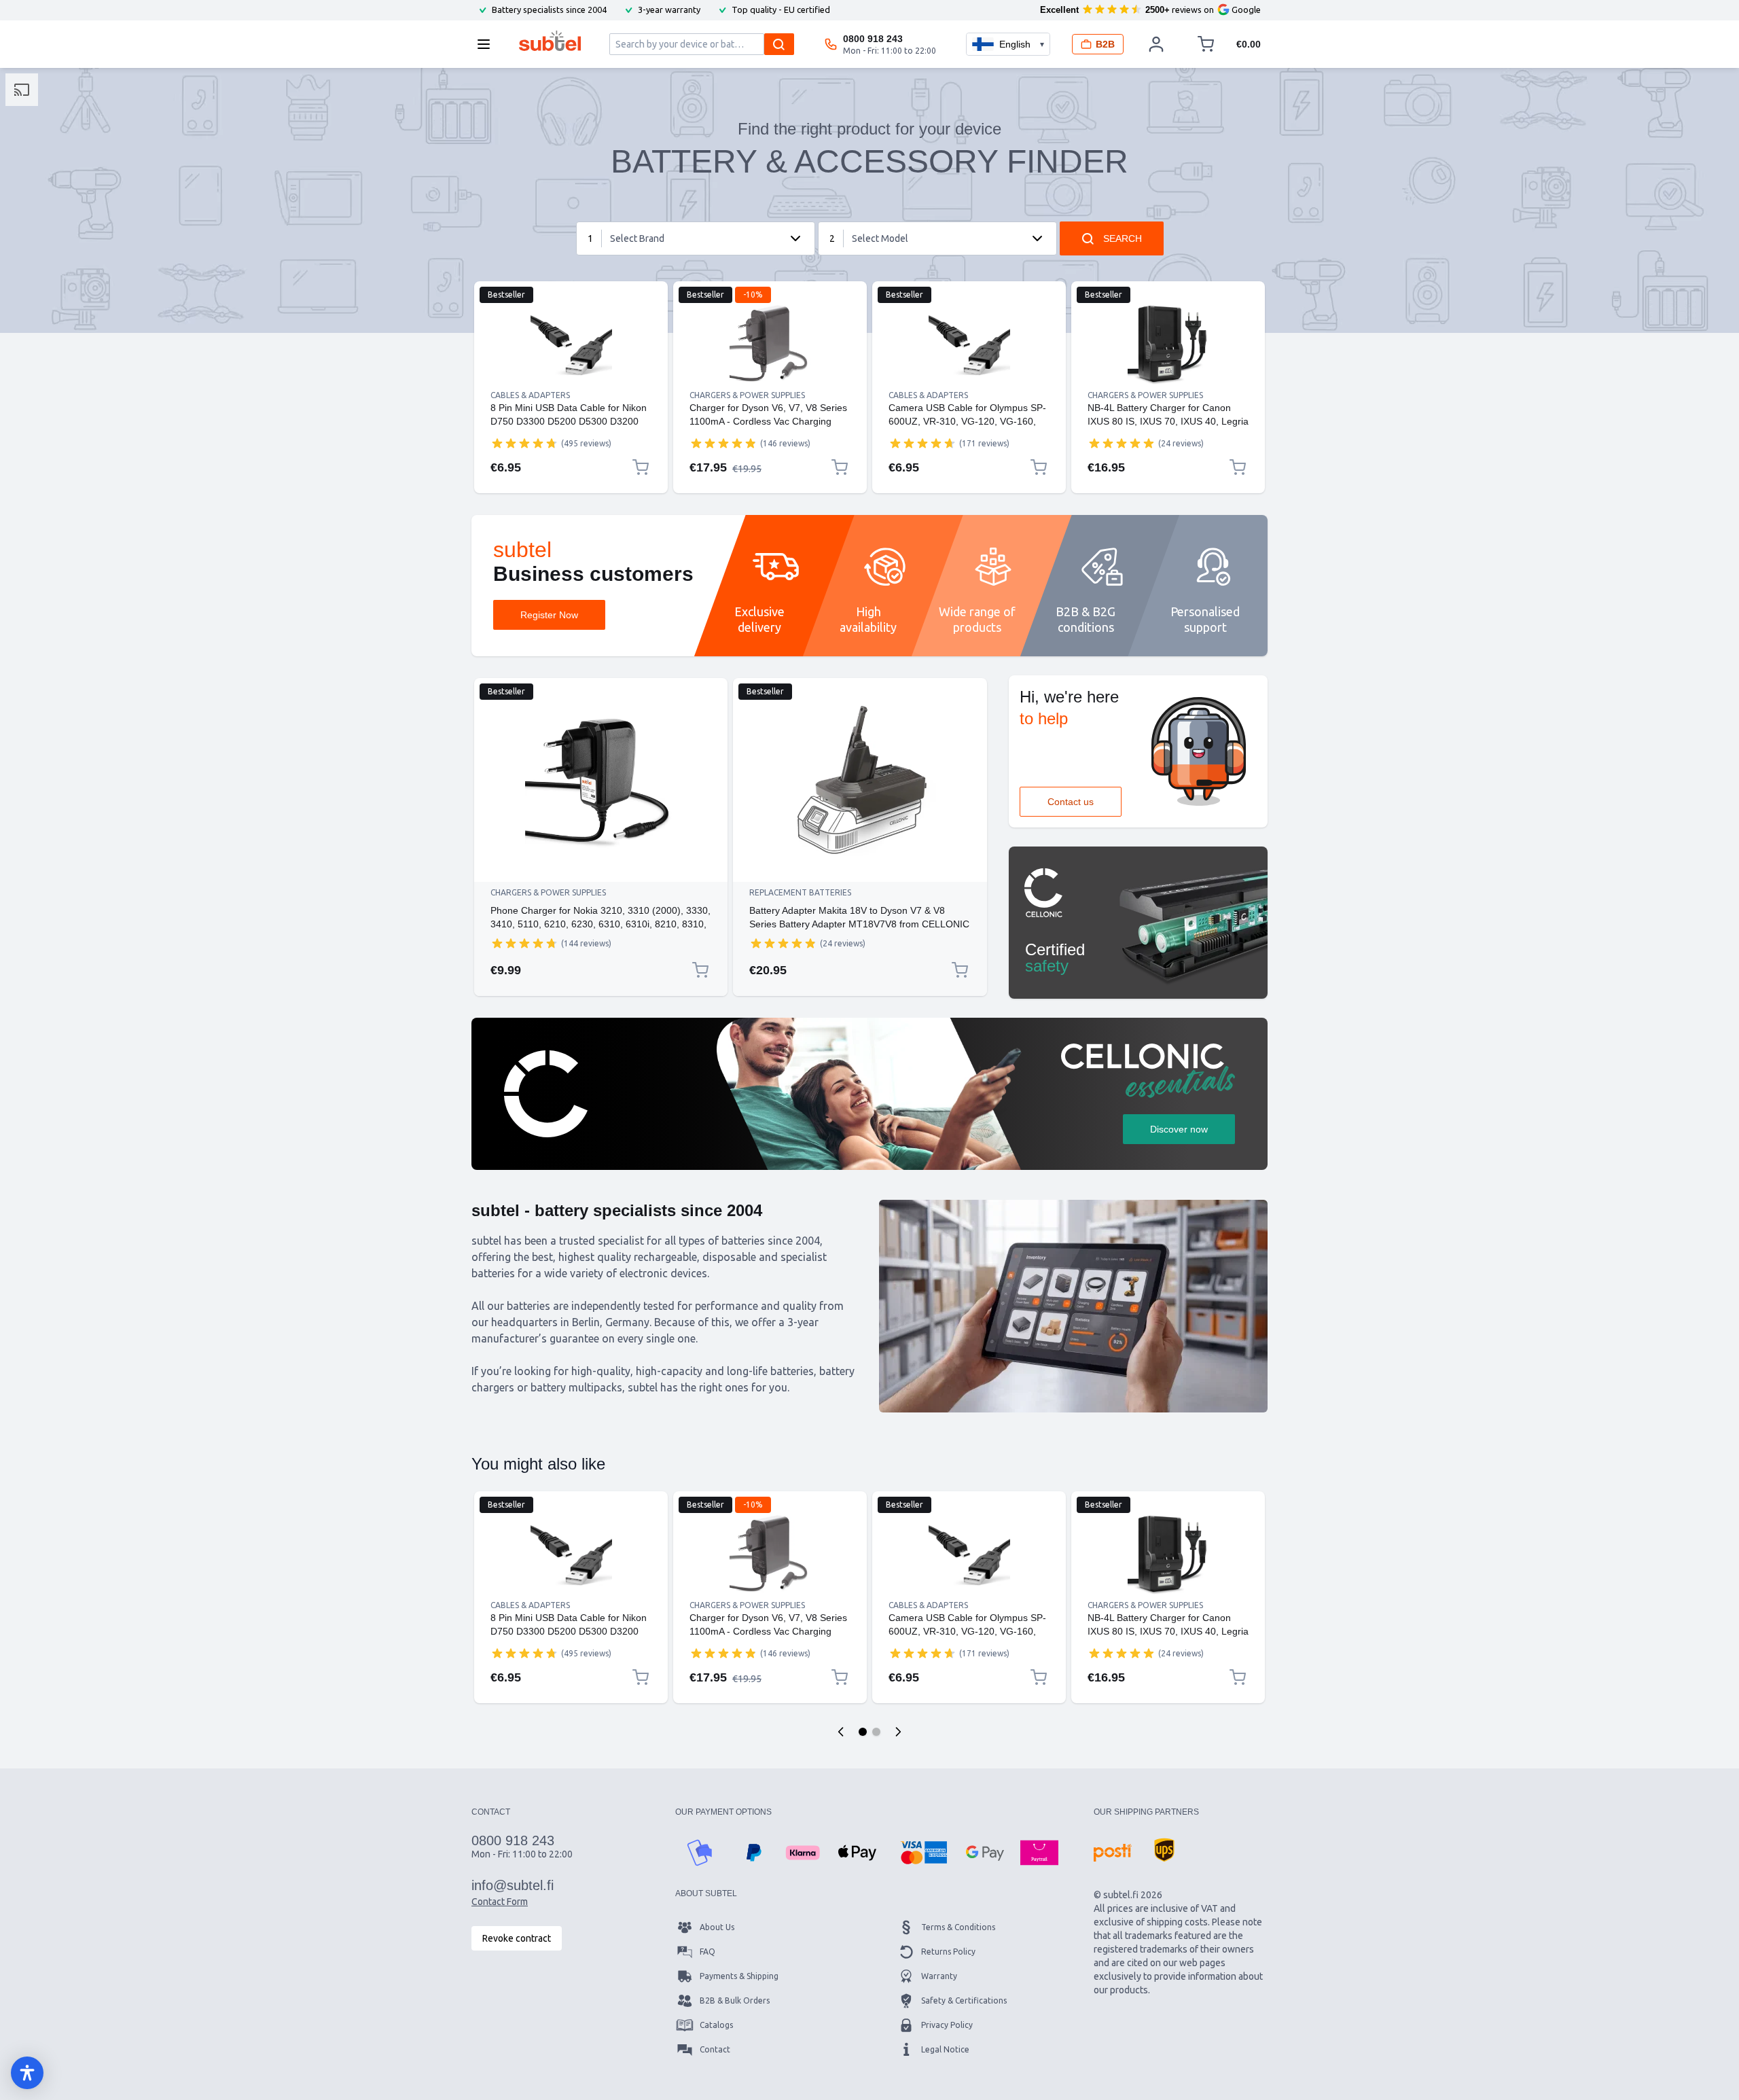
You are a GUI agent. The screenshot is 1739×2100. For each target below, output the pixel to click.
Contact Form (500, 1902)
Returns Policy (948, 1952)
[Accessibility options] (27, 2073)
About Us (717, 1927)
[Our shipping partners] (1113, 1853)
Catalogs (716, 2025)
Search (1123, 238)
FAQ (707, 1952)
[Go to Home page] (550, 41)
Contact (715, 2049)
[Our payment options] (700, 1853)
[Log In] (1156, 44)
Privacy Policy (947, 2025)
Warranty (939, 1976)
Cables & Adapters (530, 395)
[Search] (779, 44)
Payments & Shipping (739, 1976)
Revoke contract (517, 1938)
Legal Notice (945, 2049)
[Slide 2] (876, 1732)
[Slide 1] (863, 1732)
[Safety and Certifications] (1138, 923)
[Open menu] (488, 44)
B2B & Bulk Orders (735, 2000)
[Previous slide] (841, 1732)
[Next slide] (898, 1732)
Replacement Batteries (800, 892)
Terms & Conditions (958, 1927)
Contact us (1071, 802)
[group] (524, 443)
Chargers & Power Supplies (747, 395)
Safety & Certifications (964, 2000)
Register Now (549, 615)
